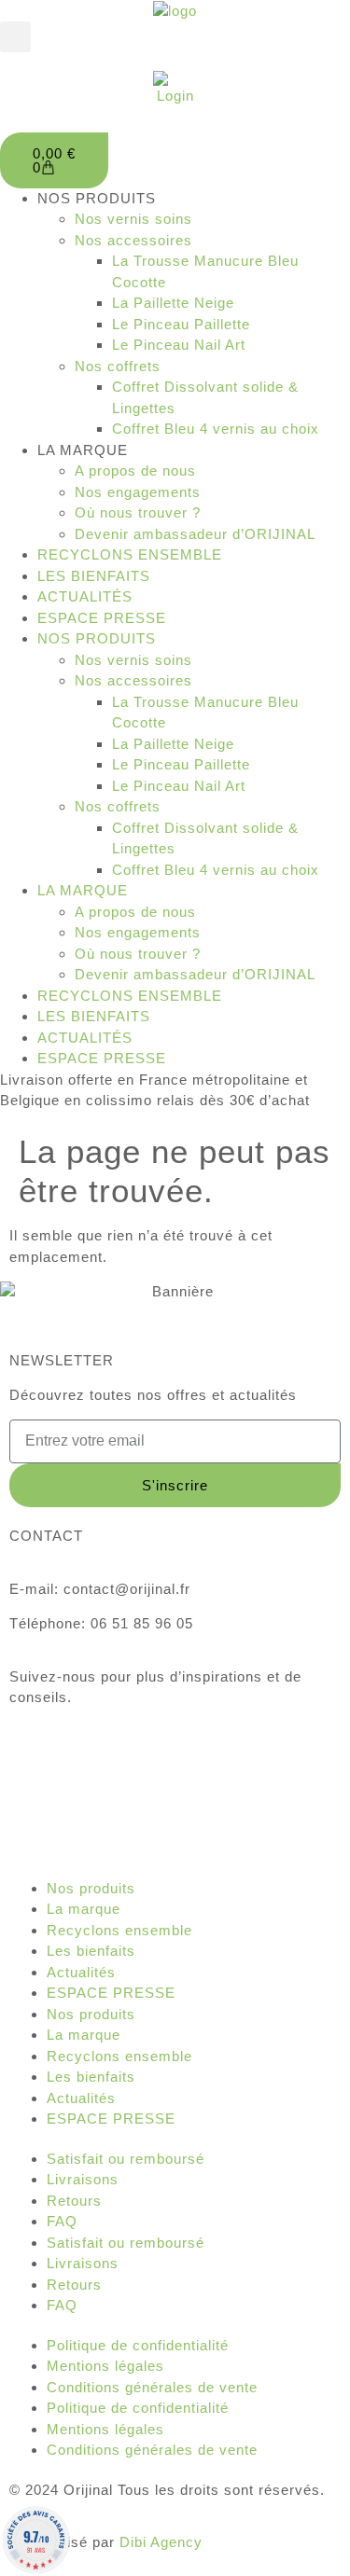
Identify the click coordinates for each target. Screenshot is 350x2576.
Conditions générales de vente (152, 2387)
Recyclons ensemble (119, 1930)
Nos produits (91, 1888)
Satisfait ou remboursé (126, 2159)
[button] (15, 37)
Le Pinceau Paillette (181, 324)
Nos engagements (138, 492)
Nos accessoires (133, 240)
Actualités (81, 1972)
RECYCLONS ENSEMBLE (130, 554)
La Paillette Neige (173, 303)
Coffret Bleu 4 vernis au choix (216, 429)
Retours (74, 2201)
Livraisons (83, 2179)
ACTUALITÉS (85, 596)
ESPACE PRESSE (102, 618)
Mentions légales (105, 2366)
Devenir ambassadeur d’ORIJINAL (195, 534)
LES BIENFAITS (94, 576)
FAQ (62, 2221)
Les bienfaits (91, 1951)
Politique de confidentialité (138, 2345)
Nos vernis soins (133, 219)
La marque (84, 1909)
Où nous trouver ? (138, 512)
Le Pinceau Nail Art (179, 345)
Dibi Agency (161, 2542)
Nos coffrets (118, 366)
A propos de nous (135, 471)
